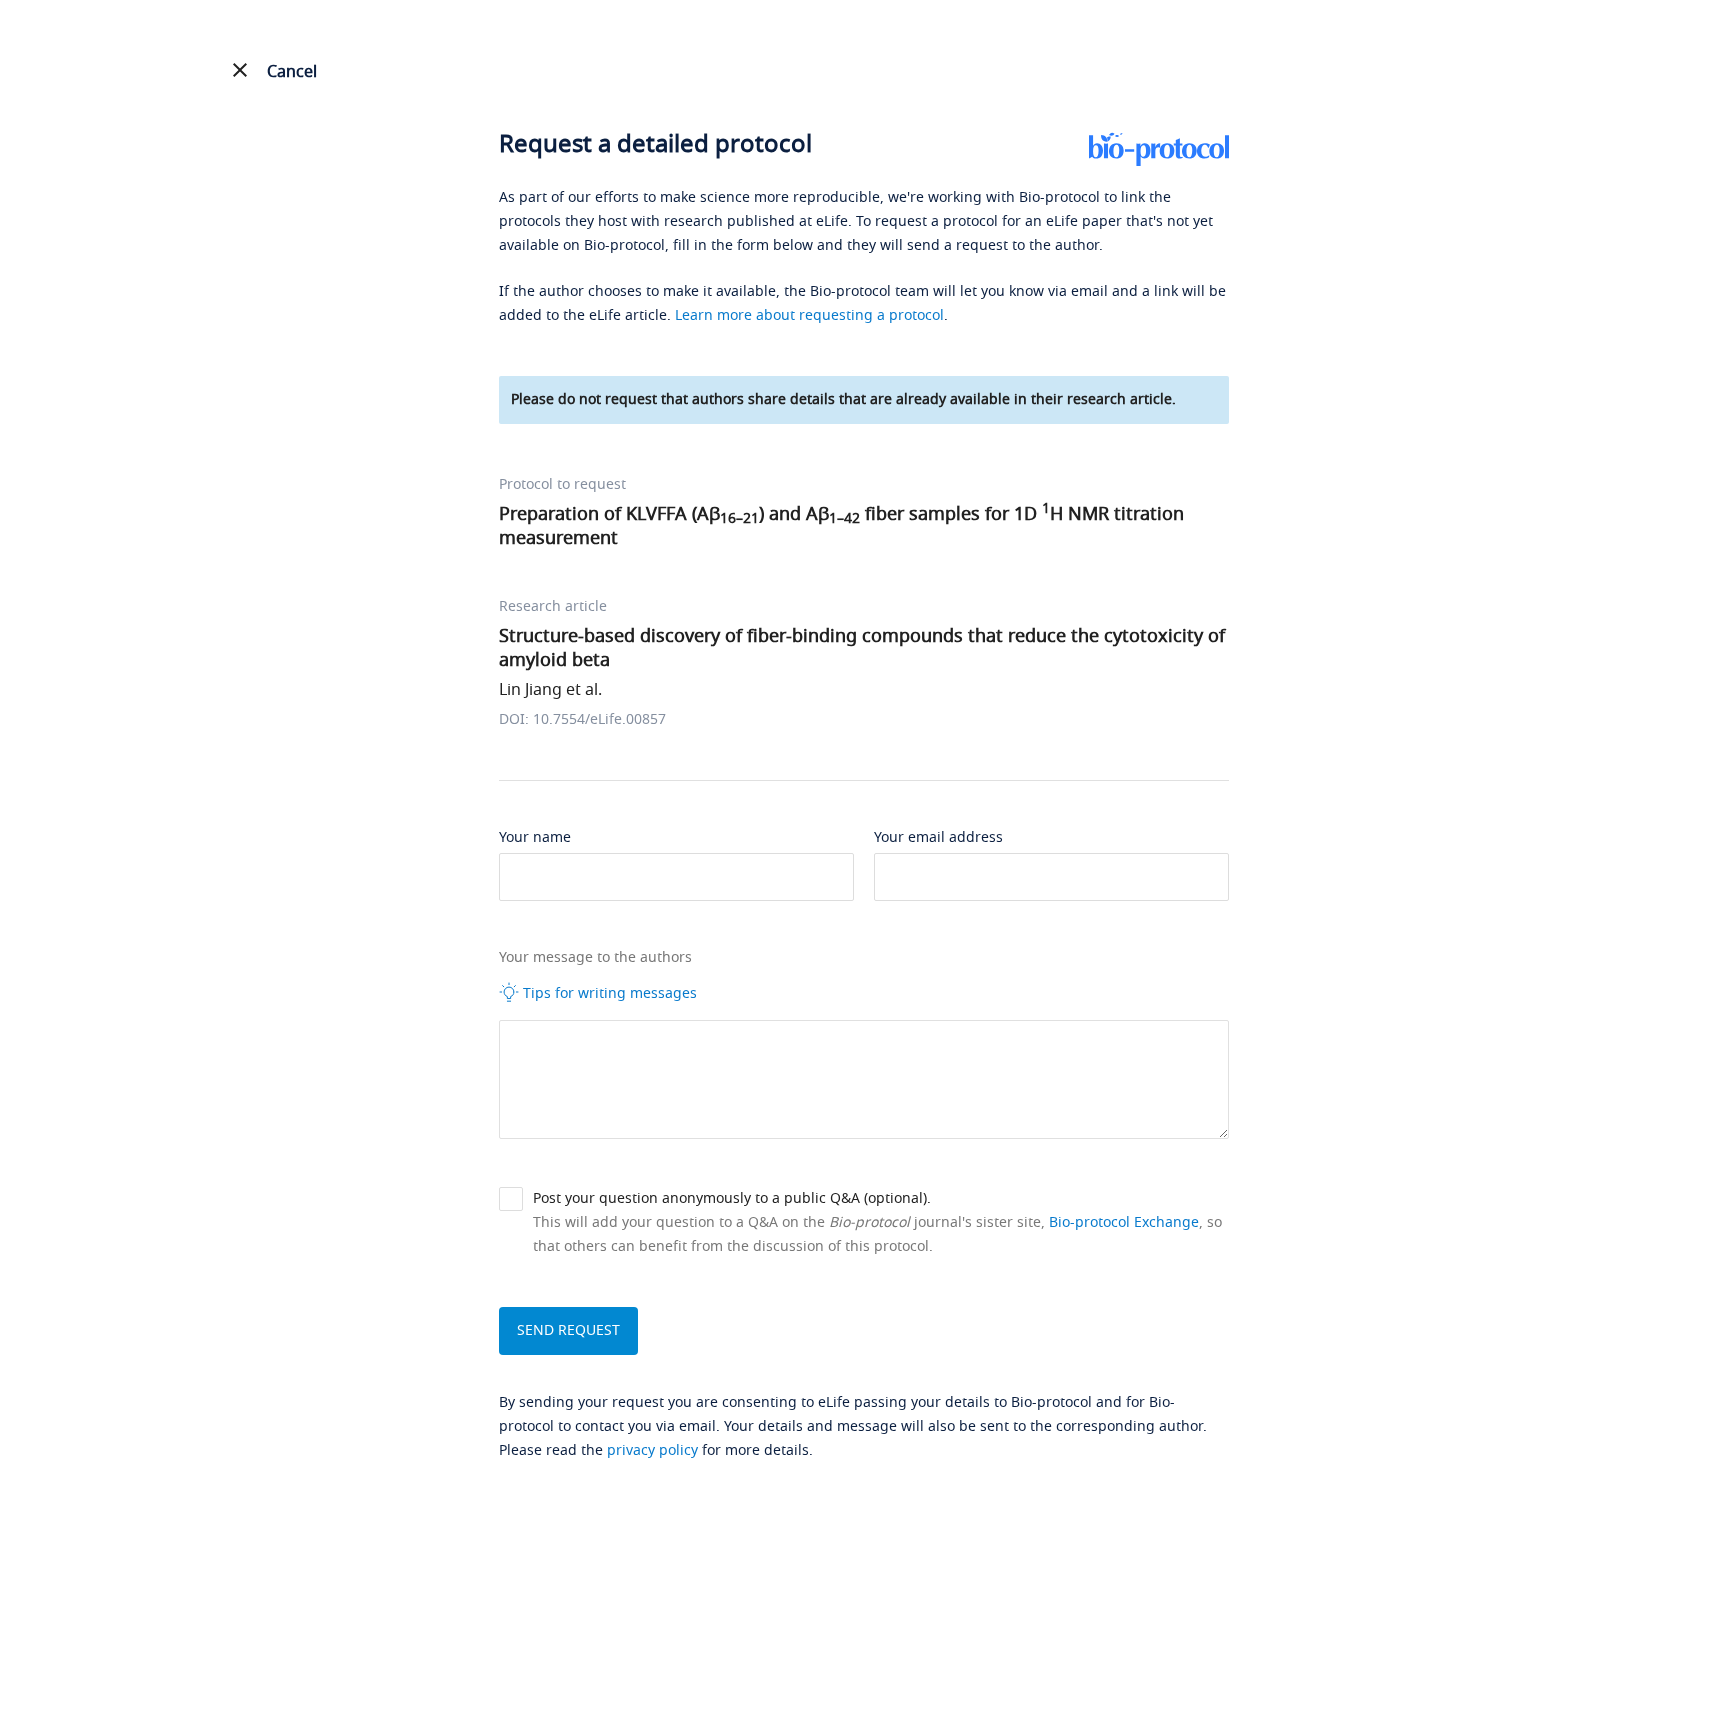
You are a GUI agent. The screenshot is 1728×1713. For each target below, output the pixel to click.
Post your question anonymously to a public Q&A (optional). (732, 1198)
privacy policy (652, 1450)
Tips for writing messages (608, 993)
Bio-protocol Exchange (1124, 1222)
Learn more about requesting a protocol (809, 315)
